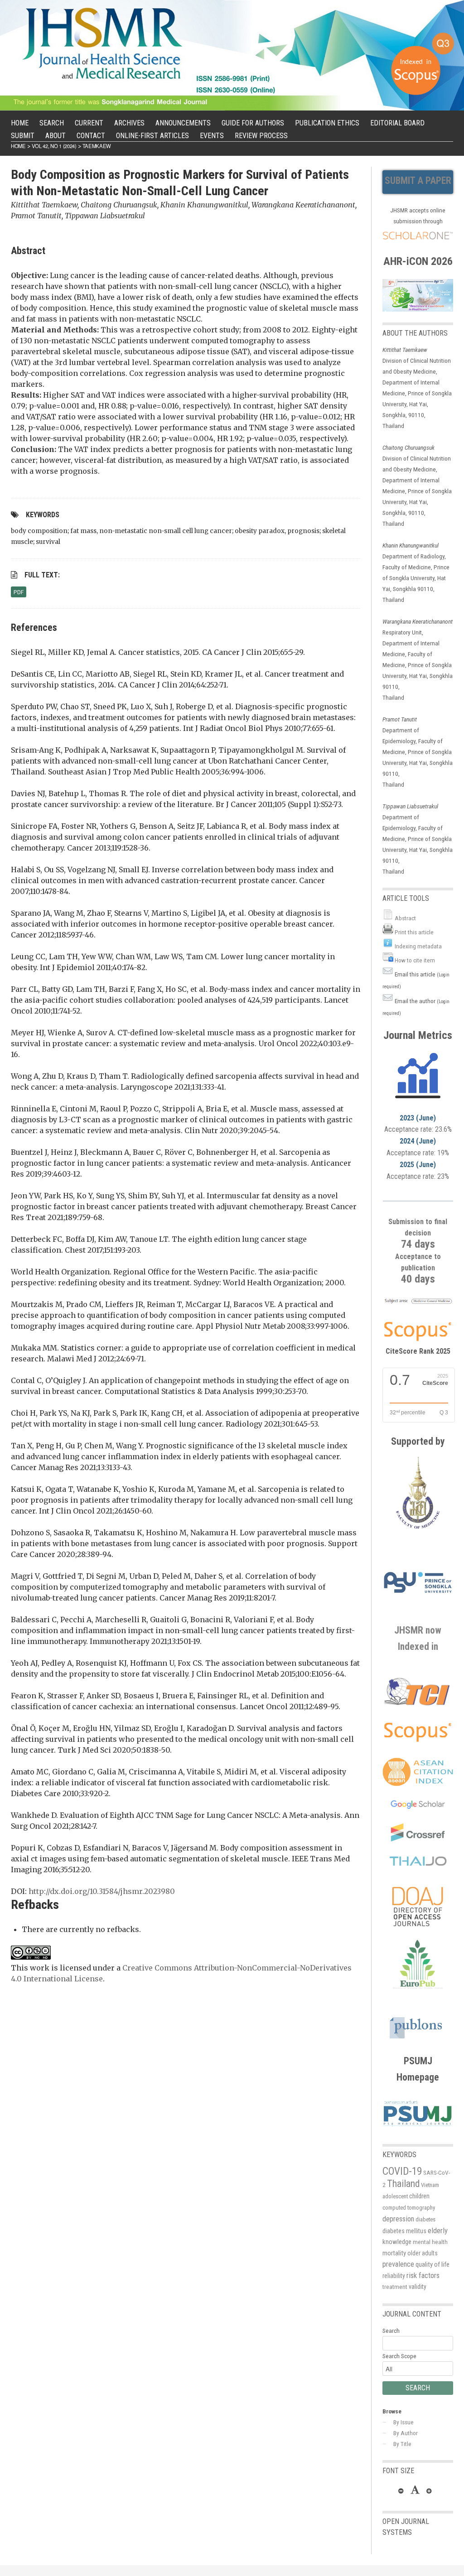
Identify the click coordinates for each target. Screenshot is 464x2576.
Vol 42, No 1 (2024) (54, 146)
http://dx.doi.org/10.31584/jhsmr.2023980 (102, 1891)
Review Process (261, 136)
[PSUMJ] (418, 2128)
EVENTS (212, 136)
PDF (19, 592)
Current (89, 123)
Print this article (414, 932)
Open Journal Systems (406, 2527)
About (56, 136)
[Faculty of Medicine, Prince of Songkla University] (418, 1534)
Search (52, 123)
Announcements (183, 123)
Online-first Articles (152, 136)
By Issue (404, 2422)
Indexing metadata (418, 946)
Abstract (405, 918)
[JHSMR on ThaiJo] (418, 1861)
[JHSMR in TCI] (418, 1705)
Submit (23, 136)
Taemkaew (97, 146)
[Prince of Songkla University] (418, 1603)
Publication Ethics (327, 123)
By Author (406, 2433)
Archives (129, 123)
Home (20, 123)
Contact (91, 136)
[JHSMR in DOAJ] (418, 1934)
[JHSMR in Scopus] (418, 1303)
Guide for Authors (253, 123)
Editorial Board (397, 123)
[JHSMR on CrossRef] (418, 1839)
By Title (402, 2444)
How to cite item (415, 960)
